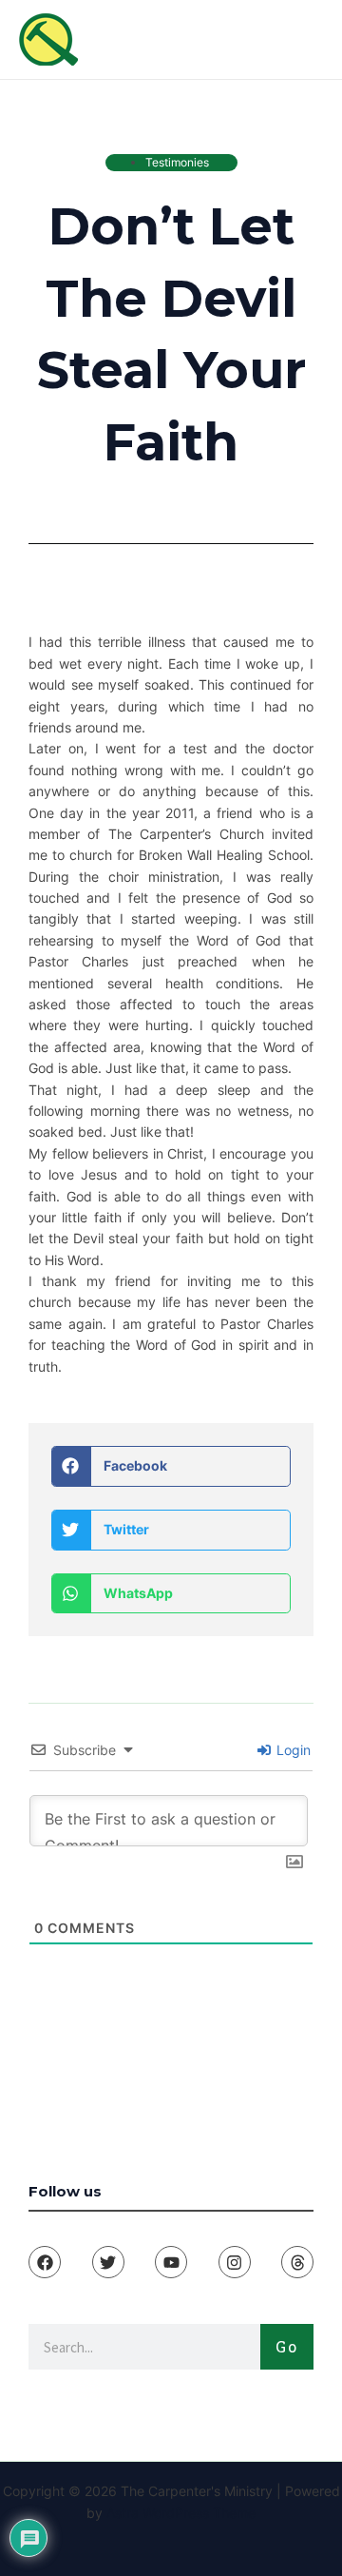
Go (287, 2346)
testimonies (177, 162)
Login (292, 1750)
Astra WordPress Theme (181, 2513)
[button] (171, 1466)
